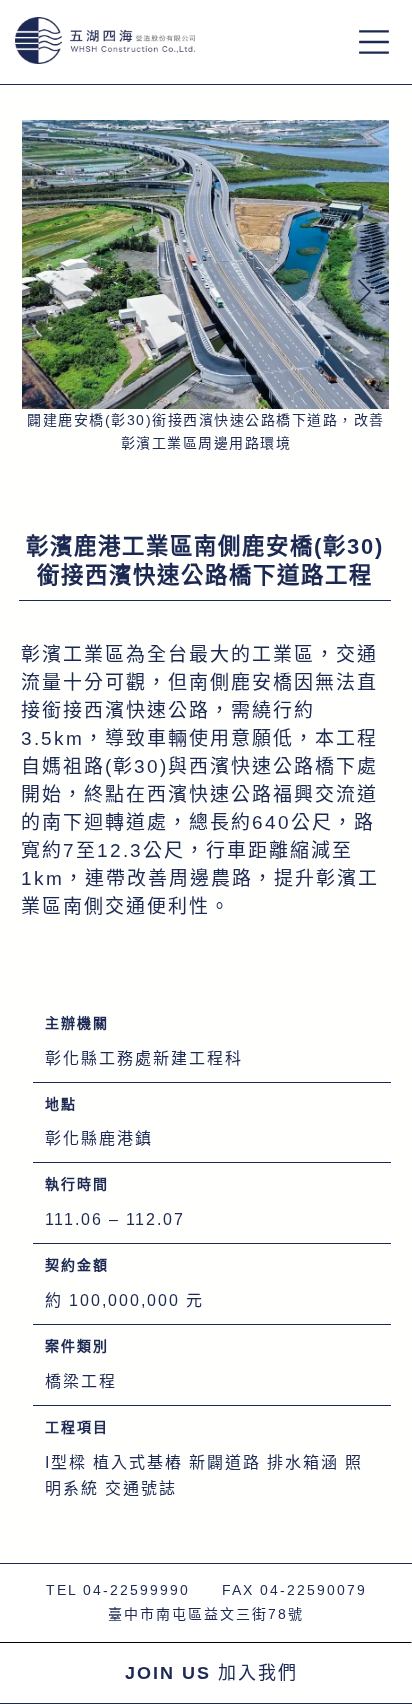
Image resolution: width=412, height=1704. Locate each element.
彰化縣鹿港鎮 (99, 1138)
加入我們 (211, 1673)
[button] (365, 291)
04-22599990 (136, 1590)
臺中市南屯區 (156, 1614)
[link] (205, 288)
